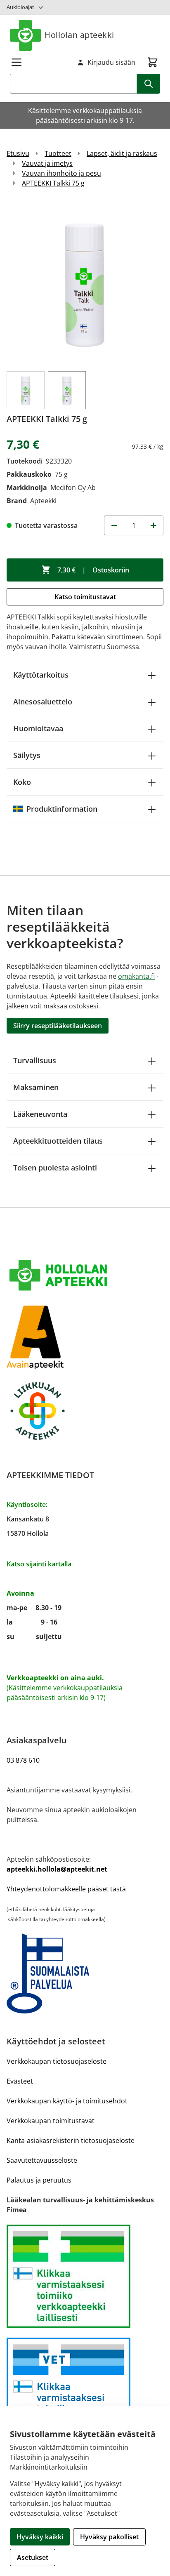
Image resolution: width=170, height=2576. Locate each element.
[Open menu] (17, 62)
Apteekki (43, 501)
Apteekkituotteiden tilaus (58, 1141)
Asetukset (33, 2557)
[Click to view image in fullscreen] (85, 283)
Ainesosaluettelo (43, 702)
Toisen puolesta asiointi (55, 1168)
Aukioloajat (20, 7)
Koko (22, 782)
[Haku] (149, 84)
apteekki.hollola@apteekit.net (57, 1869)
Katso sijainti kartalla (39, 1564)
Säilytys (27, 755)
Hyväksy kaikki (40, 2537)
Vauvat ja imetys (47, 163)
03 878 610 (23, 1760)
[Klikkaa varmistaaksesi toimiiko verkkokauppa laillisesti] (85, 2276)
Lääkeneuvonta (40, 1114)
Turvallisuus (35, 1060)
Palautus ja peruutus (39, 2180)
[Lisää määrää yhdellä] (153, 525)
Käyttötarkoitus (41, 675)
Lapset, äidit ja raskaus (122, 153)
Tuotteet (58, 153)
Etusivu (18, 153)
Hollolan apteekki (79, 35)
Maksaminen (36, 1087)
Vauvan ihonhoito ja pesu (61, 173)
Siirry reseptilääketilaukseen (58, 1026)
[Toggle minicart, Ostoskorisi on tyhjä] (153, 62)
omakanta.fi (136, 976)
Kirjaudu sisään (111, 62)
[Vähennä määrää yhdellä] (114, 525)
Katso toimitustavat (85, 597)
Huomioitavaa (38, 728)
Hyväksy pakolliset (109, 2537)
